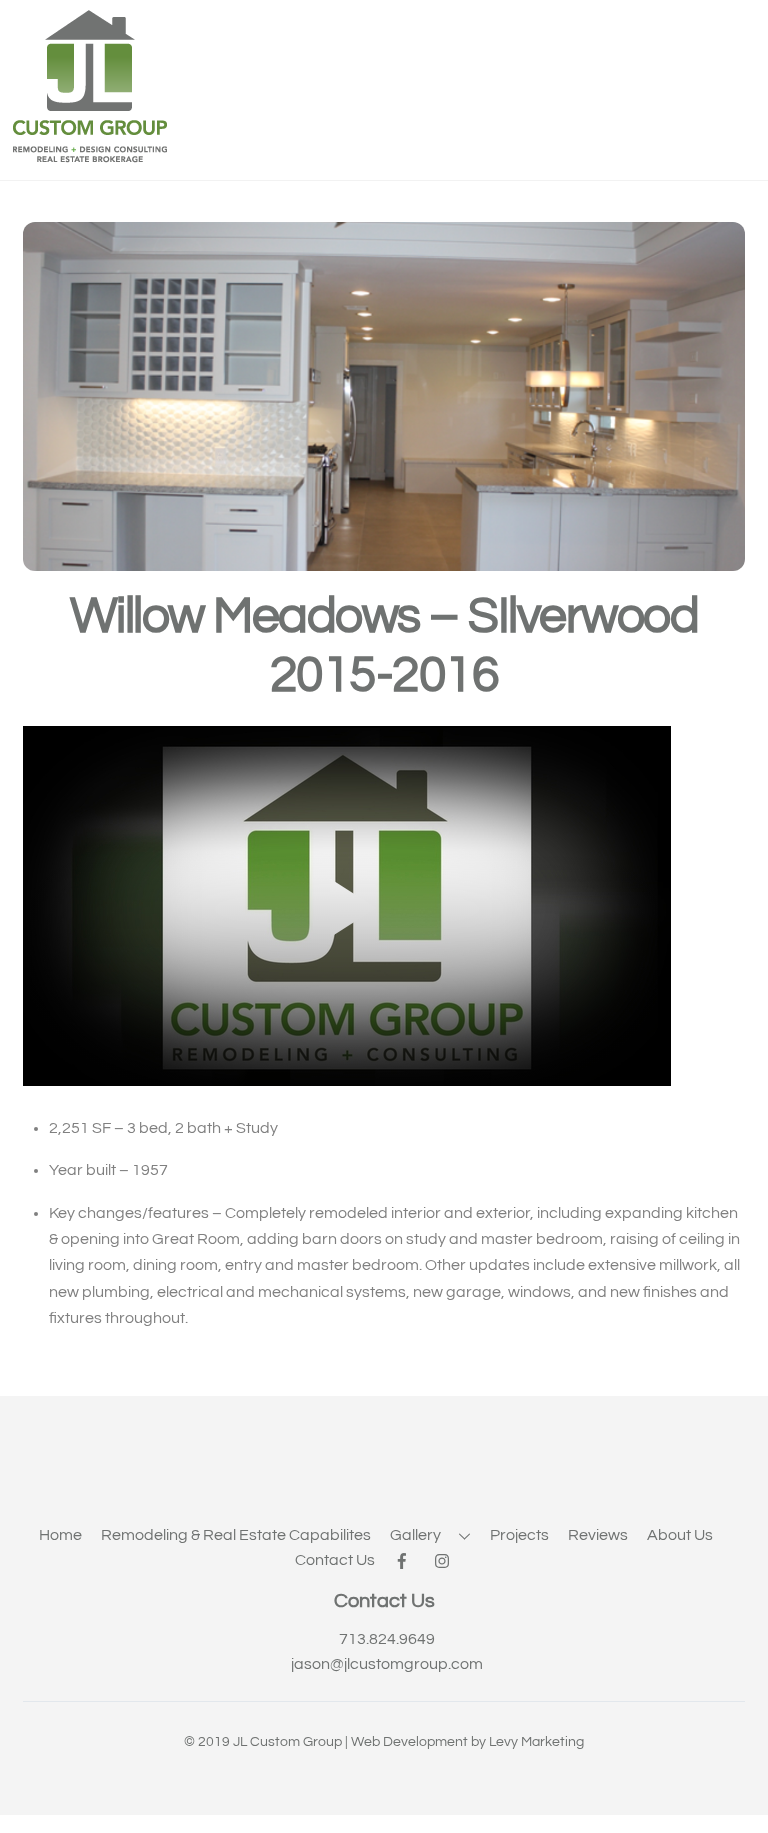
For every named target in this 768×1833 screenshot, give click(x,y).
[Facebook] (405, 1560)
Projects (519, 1535)
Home (60, 1535)
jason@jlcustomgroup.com (387, 1664)
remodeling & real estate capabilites (236, 1535)
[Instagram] (446, 1560)
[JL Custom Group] (90, 156)
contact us (335, 1560)
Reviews (598, 1535)
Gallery (415, 1535)
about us (680, 1535)
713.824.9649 (387, 1639)
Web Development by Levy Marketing (467, 1741)
